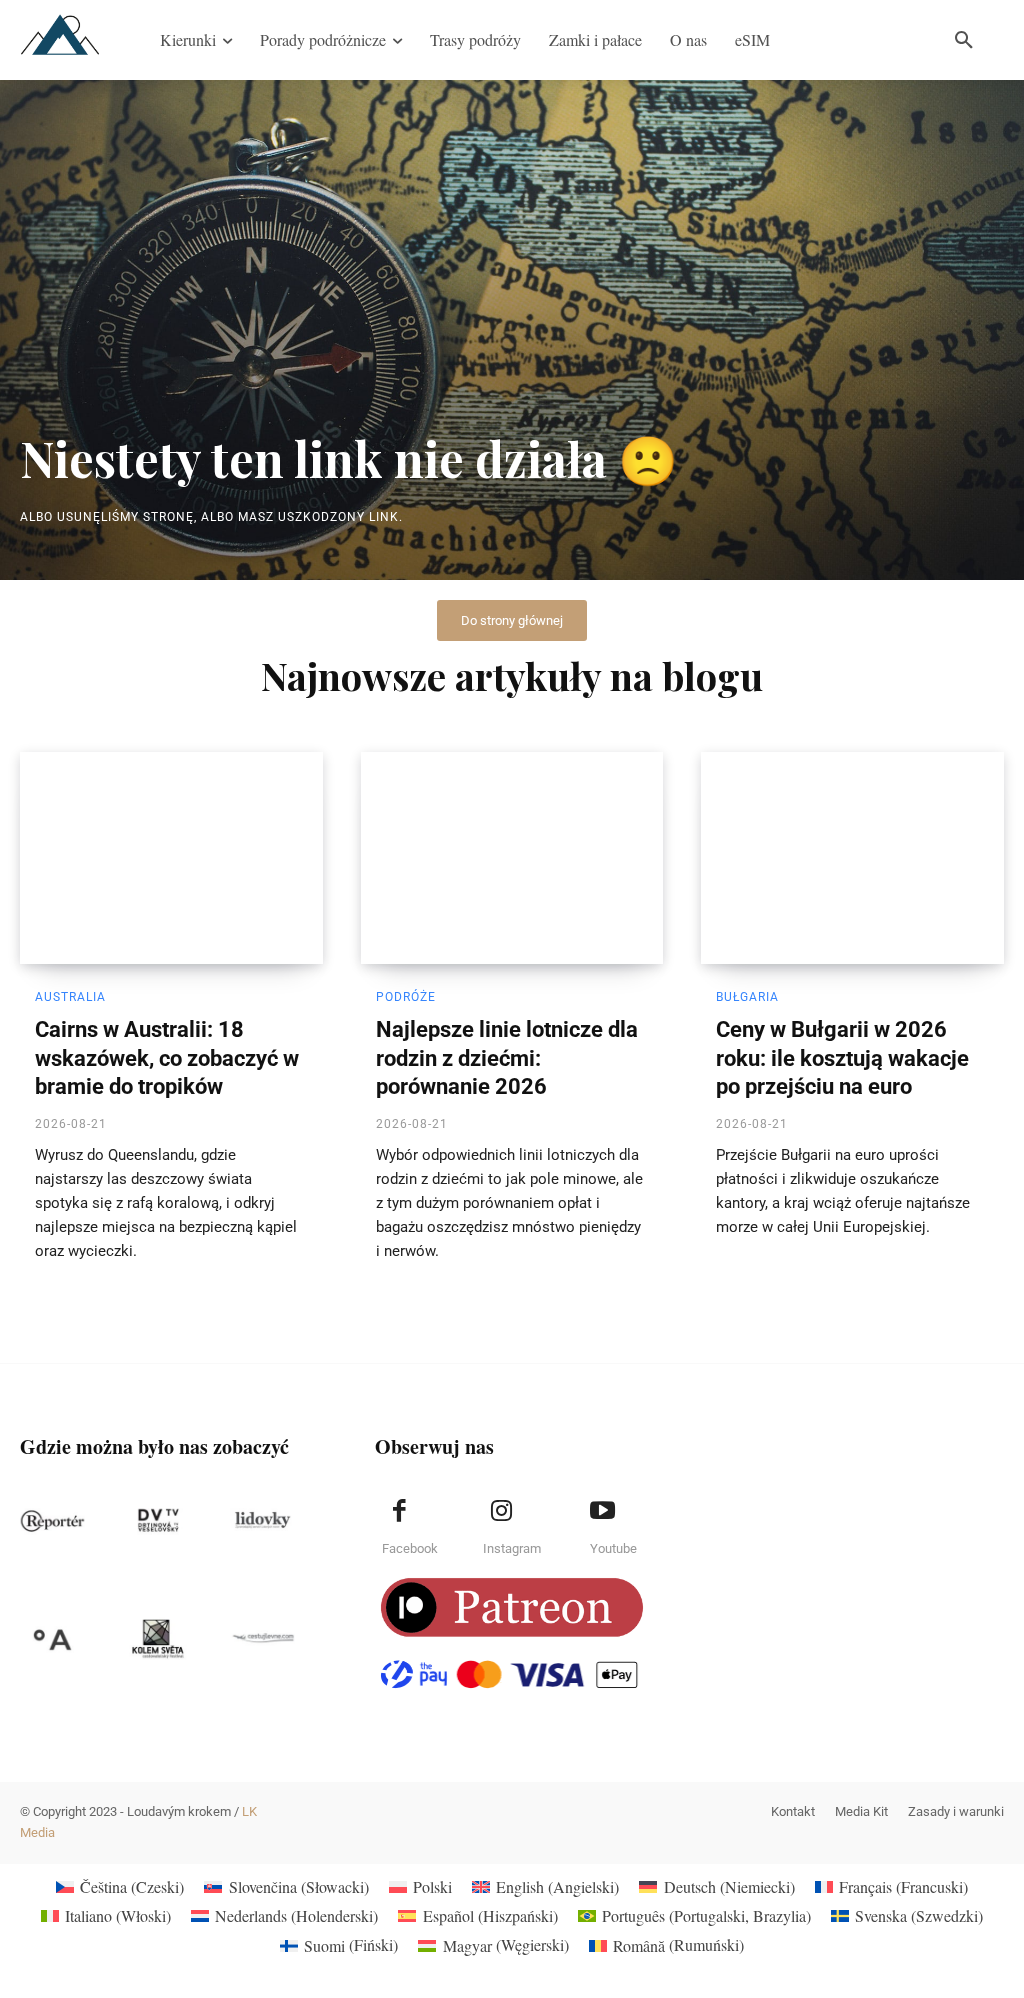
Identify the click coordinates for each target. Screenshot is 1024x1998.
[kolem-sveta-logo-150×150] (157, 1639)
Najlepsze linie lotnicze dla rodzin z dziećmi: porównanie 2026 (507, 1058)
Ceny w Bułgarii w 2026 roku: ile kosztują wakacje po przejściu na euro (842, 1058)
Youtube (613, 1548)
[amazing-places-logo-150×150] (52, 1639)
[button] (964, 40)
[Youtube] (603, 1511)
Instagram (512, 1548)
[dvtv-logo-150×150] (157, 1521)
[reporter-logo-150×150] (52, 1521)
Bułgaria (747, 997)
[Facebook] (400, 1511)
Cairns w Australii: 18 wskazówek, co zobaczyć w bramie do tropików (167, 1058)
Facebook (410, 1548)
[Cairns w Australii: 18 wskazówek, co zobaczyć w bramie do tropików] (171, 858)
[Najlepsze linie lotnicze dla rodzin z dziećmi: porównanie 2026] (512, 858)
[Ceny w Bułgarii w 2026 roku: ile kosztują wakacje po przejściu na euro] (852, 858)
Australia (70, 997)
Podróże (406, 997)
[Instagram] (501, 1511)
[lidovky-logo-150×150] (262, 1521)
